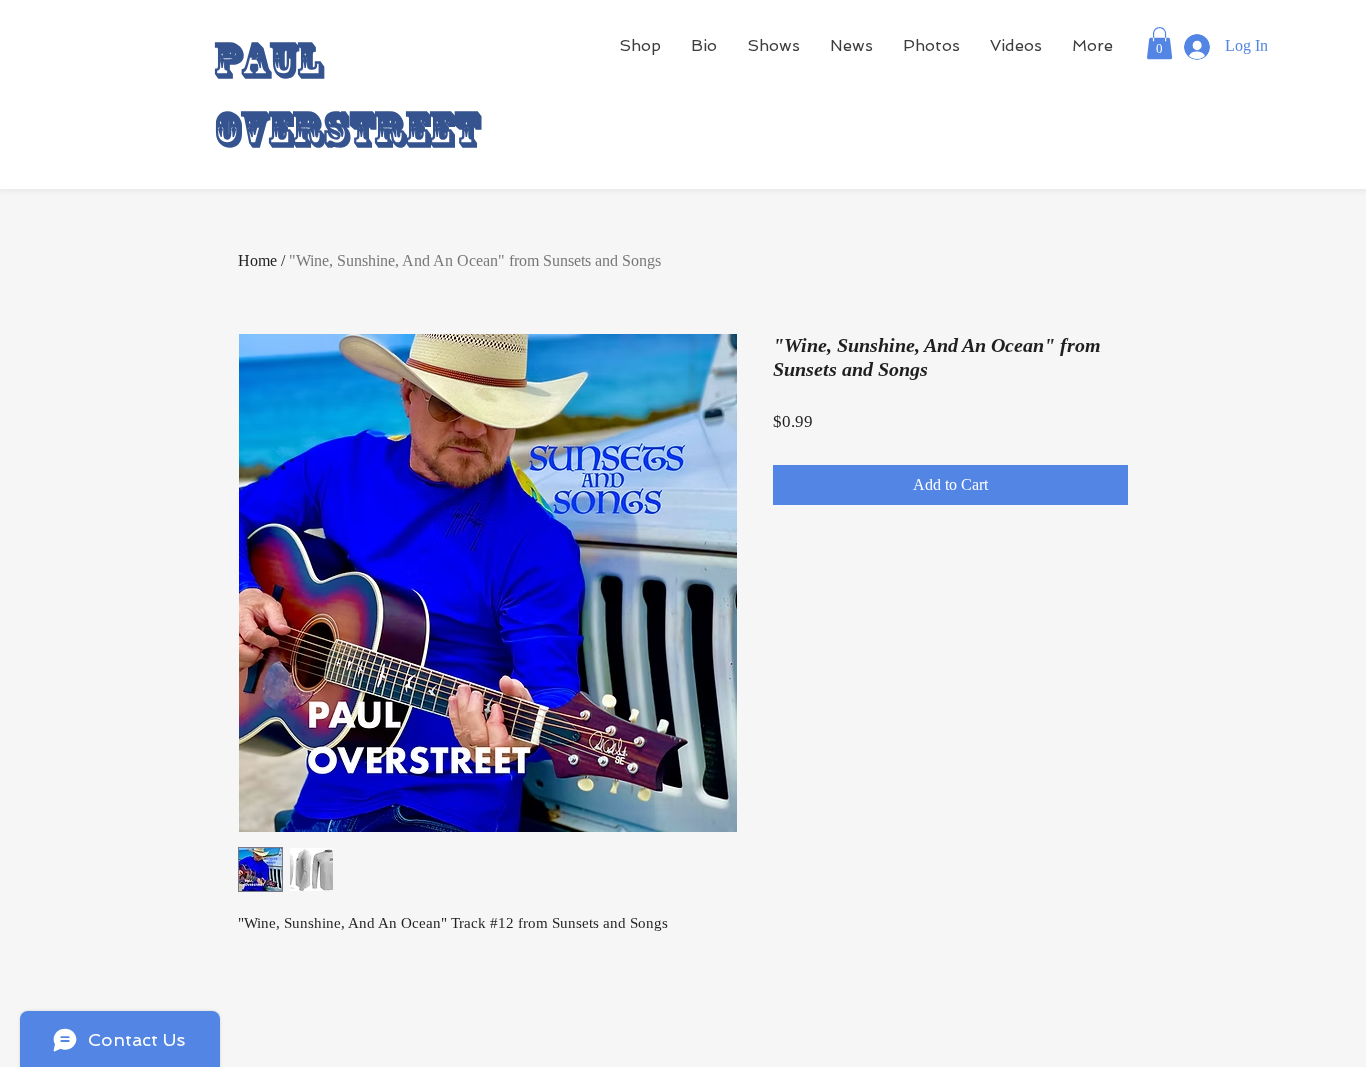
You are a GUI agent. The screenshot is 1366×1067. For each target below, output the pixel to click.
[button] (1159, 43)
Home (257, 260)
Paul (268, 60)
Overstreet (346, 129)
